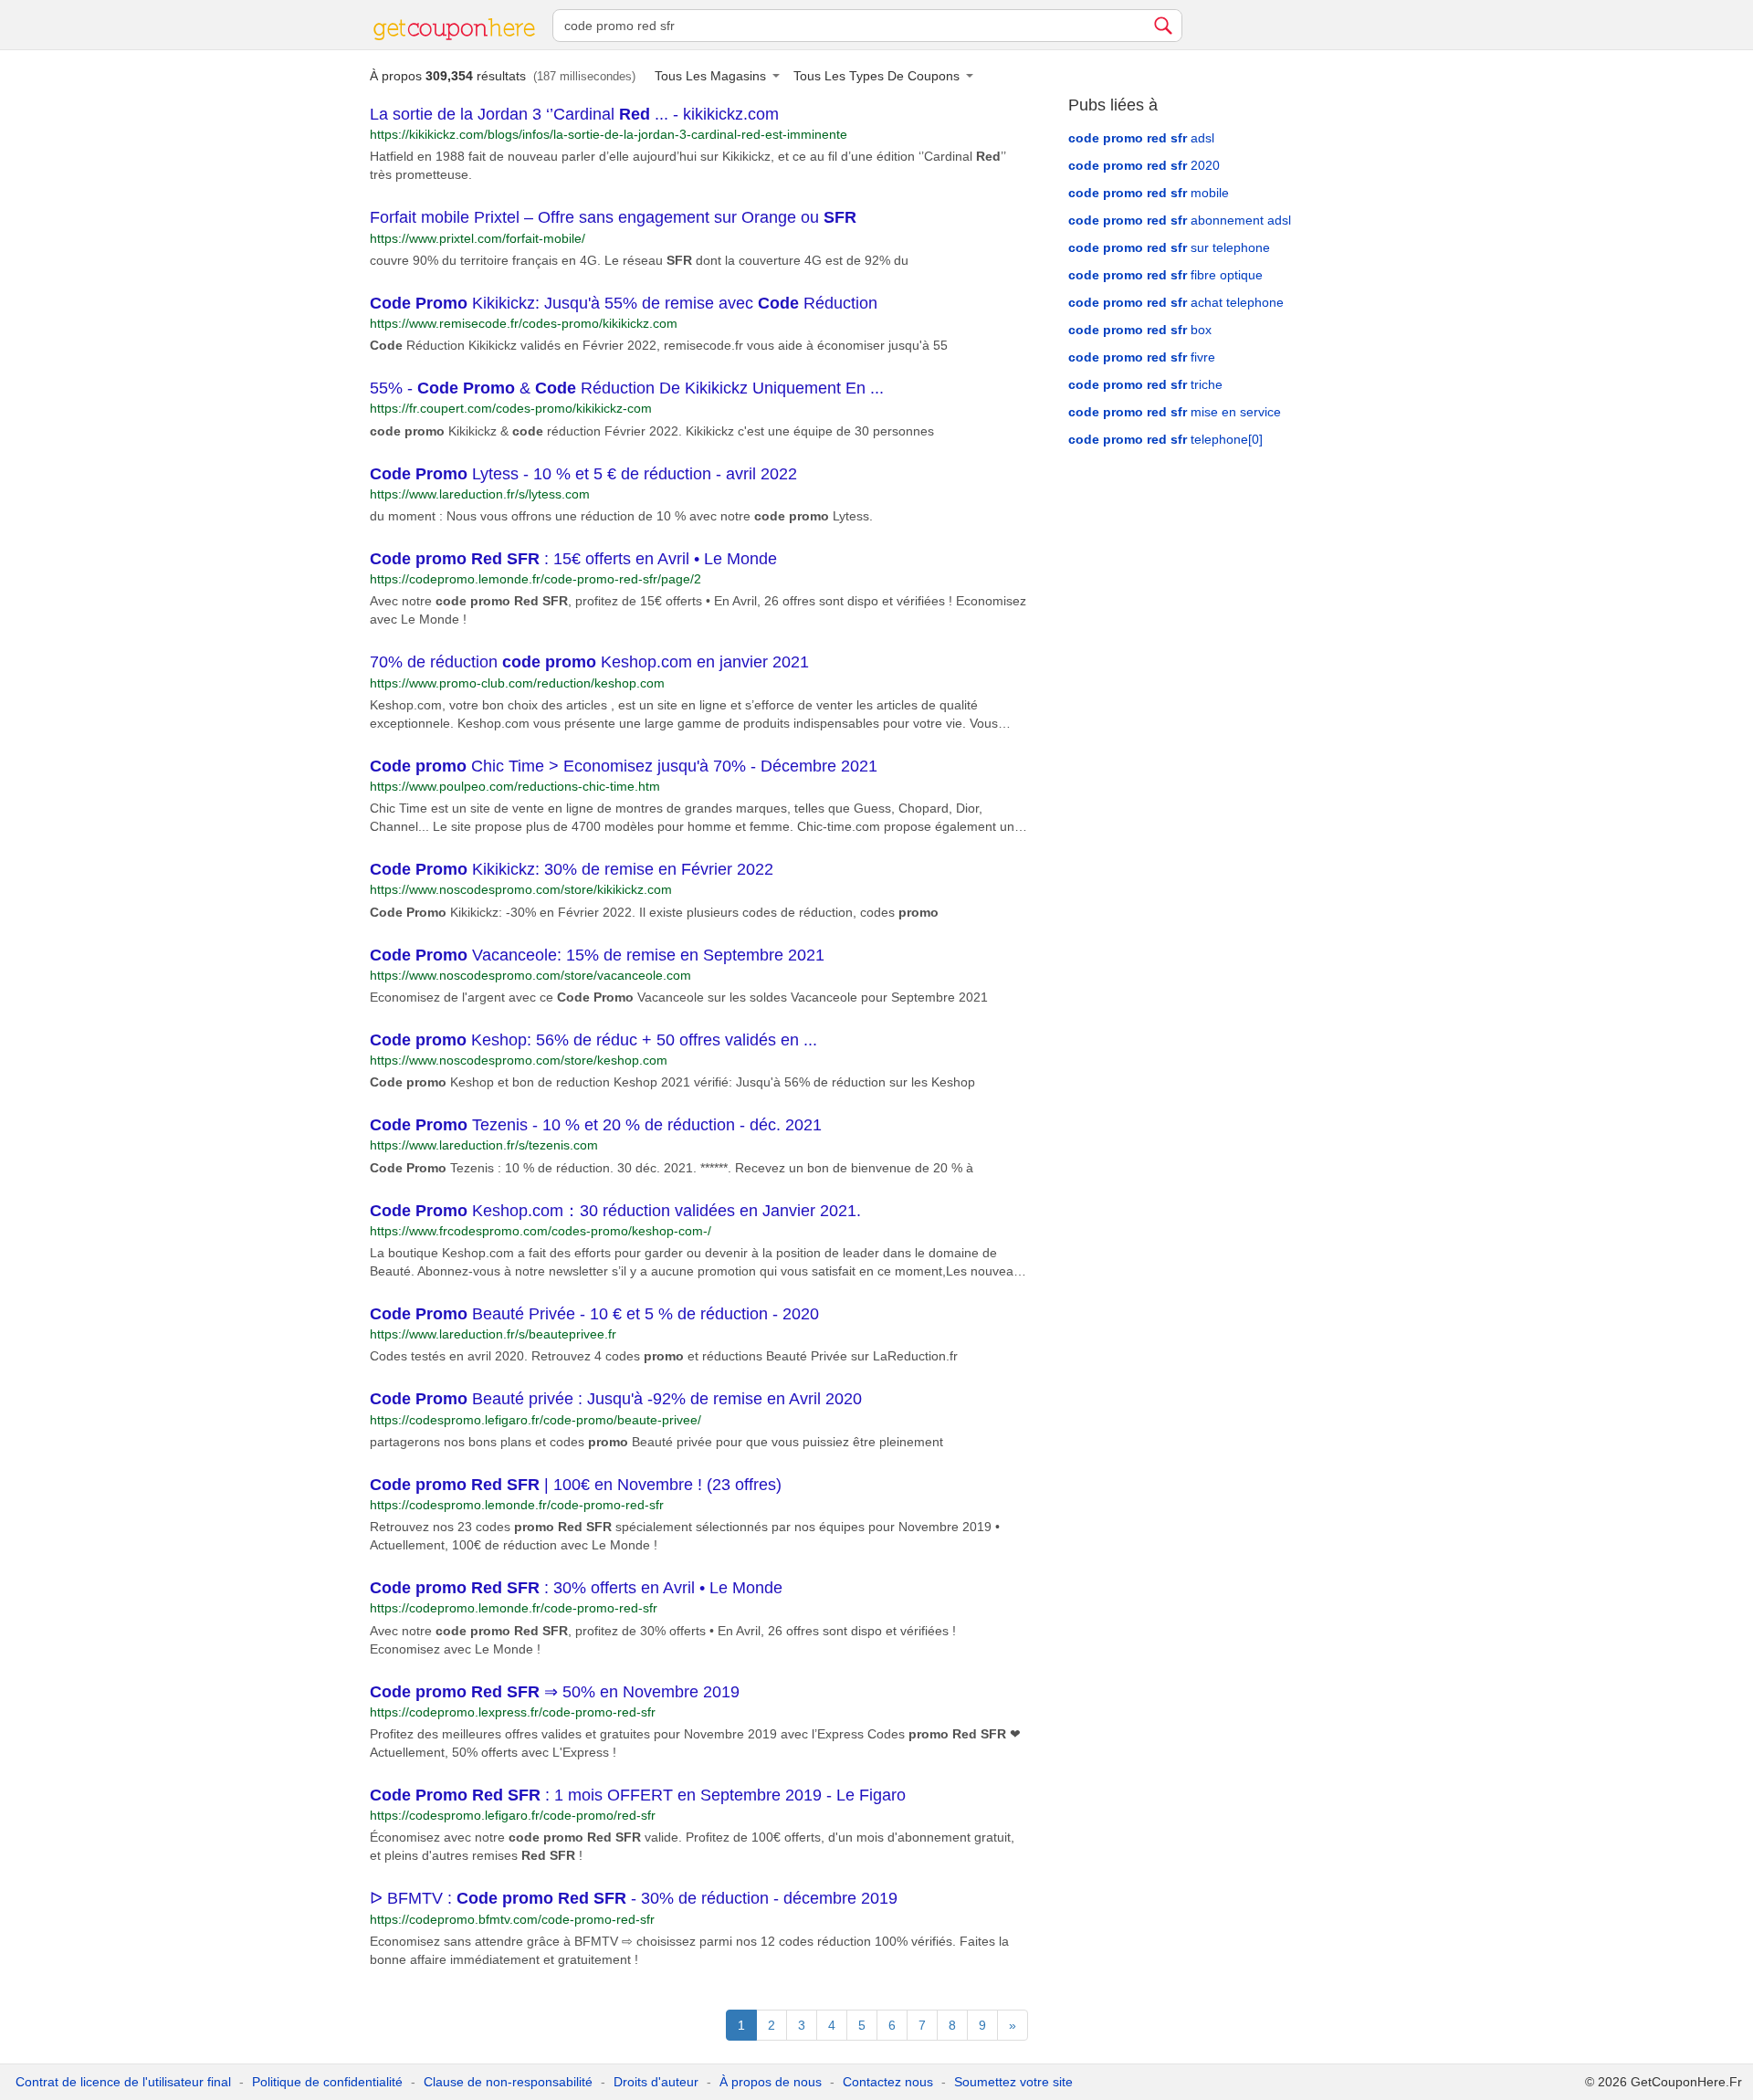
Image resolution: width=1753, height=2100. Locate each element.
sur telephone (1169, 247)
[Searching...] (1163, 26)
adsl (1141, 138)
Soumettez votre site (1013, 2082)
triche (1145, 384)
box (1140, 330)
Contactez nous (888, 2082)
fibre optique (1165, 275)
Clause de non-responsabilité (508, 2082)
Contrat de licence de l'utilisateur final (123, 2082)
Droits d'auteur (656, 2082)
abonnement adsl (1180, 220)
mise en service (1175, 412)
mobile (1149, 193)
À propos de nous (771, 2082)
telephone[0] (1165, 439)
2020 (1144, 165)
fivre (1142, 357)
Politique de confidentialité (327, 2082)
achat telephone (1176, 302)
